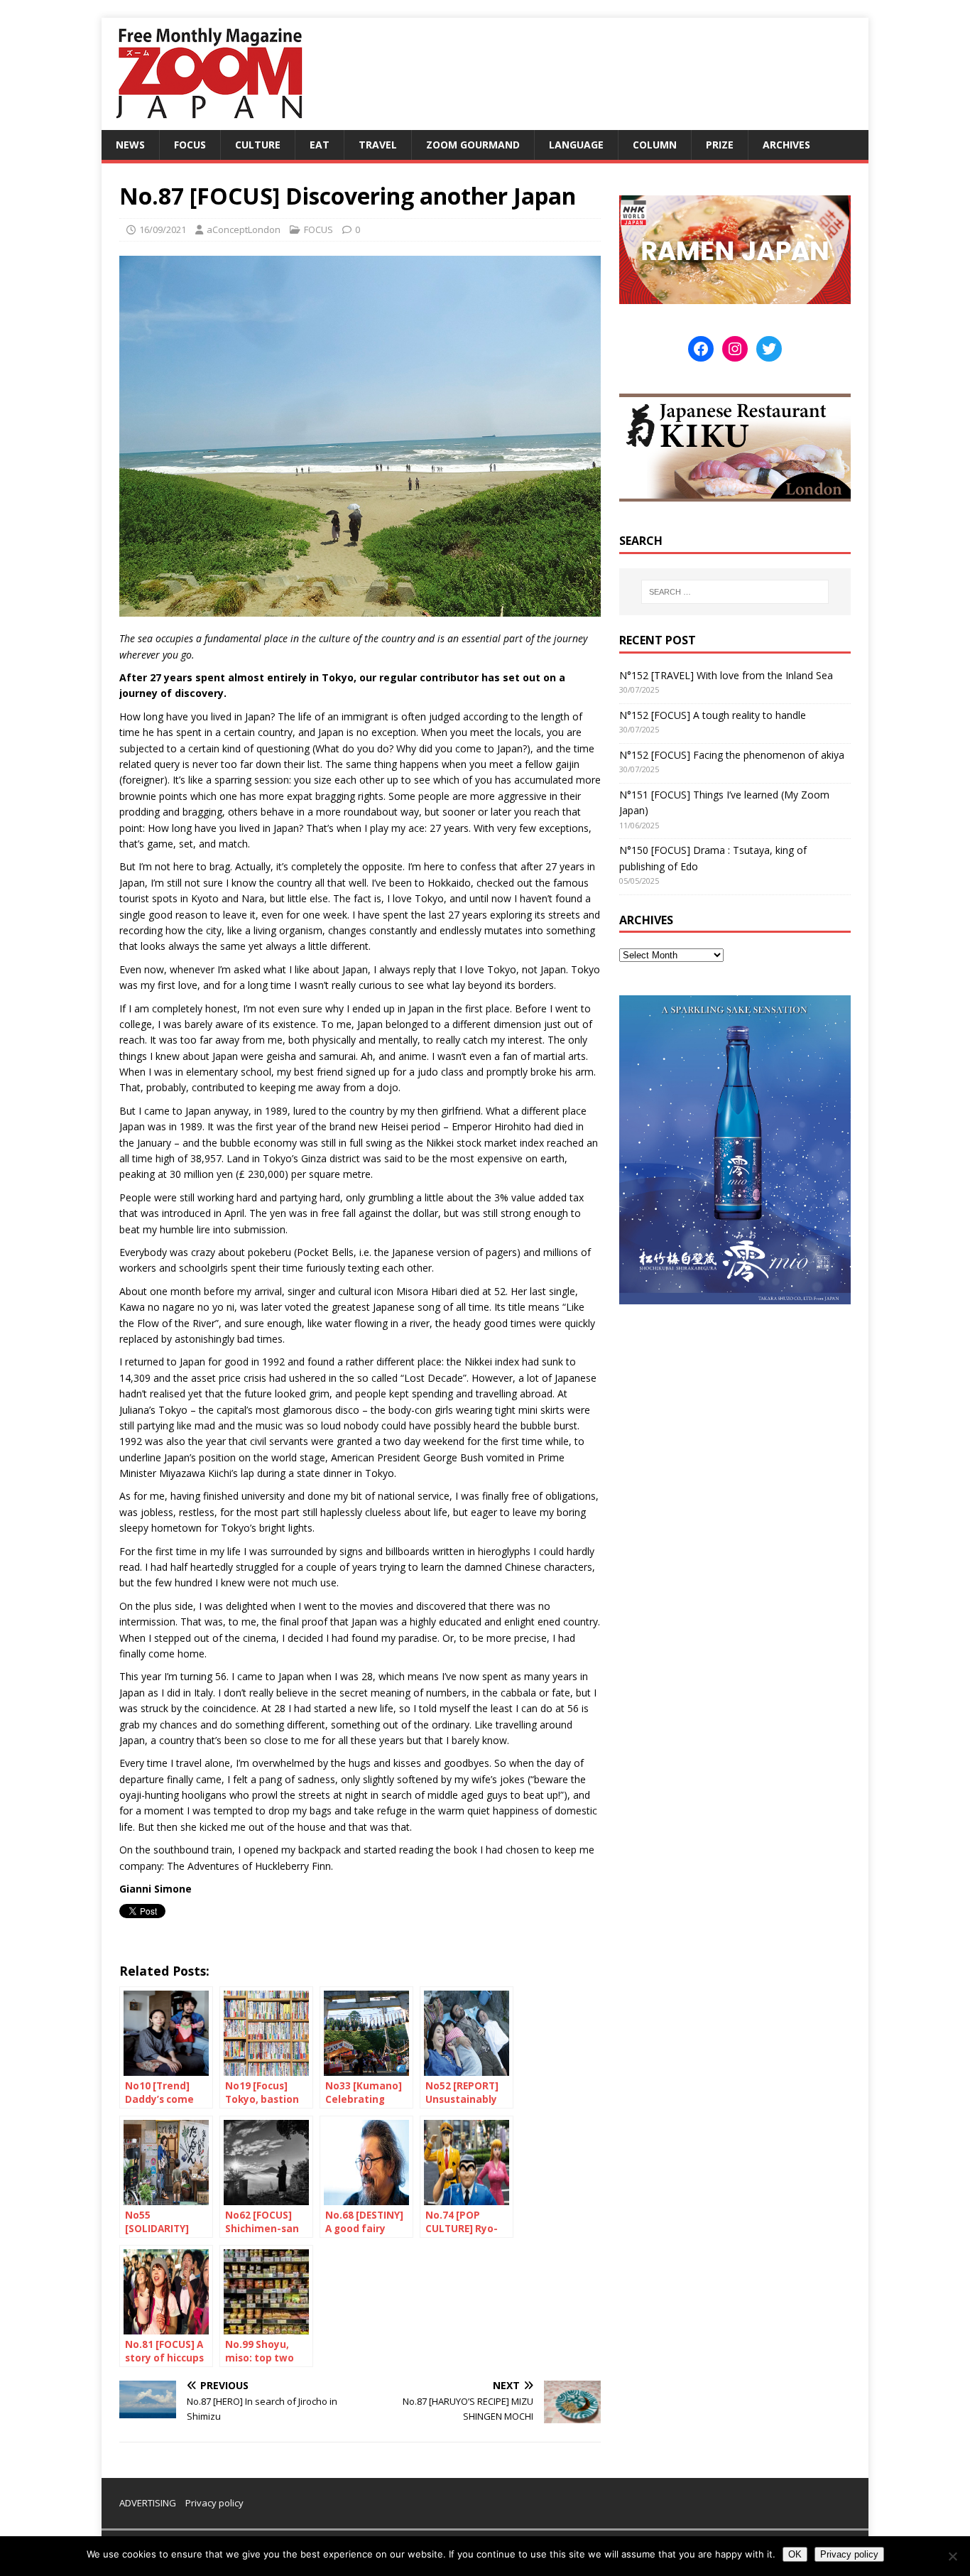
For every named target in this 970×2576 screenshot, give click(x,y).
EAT (320, 145)
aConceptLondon (244, 229)
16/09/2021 (163, 229)
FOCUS (190, 145)
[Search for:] (735, 592)
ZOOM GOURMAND (473, 145)
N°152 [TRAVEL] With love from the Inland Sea (726, 675)
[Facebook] (701, 349)
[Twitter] (769, 349)
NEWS (130, 145)
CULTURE (258, 145)
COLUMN (655, 145)
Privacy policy (214, 2503)
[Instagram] (735, 349)
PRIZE (720, 145)
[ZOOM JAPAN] (208, 122)
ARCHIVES (786, 145)
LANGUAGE (576, 145)
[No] (952, 2556)
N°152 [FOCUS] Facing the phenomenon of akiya (732, 755)
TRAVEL (378, 145)
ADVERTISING (148, 2503)
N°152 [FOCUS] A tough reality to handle (713, 715)
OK (795, 2554)
